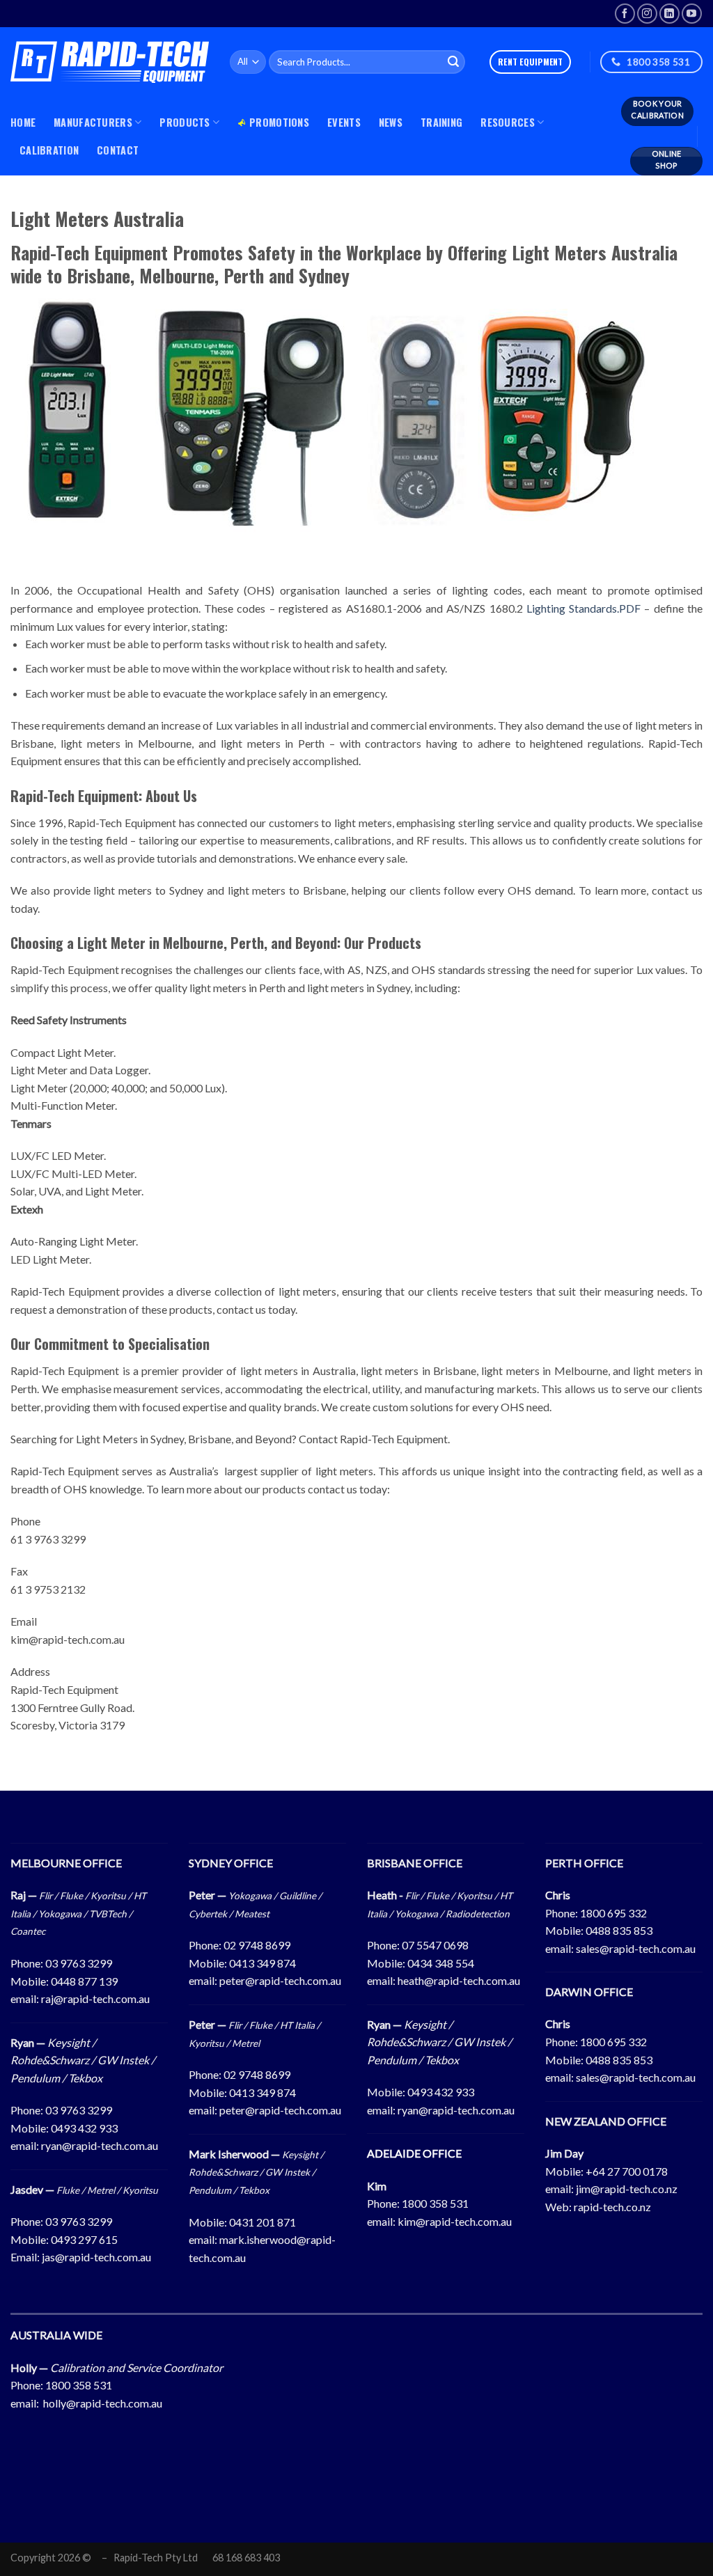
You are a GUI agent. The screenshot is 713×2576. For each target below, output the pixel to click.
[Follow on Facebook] (625, 14)
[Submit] (453, 62)
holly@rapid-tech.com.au (103, 2403)
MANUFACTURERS (93, 122)
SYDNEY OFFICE (231, 1863)
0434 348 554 (441, 1963)
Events (344, 122)
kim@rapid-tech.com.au (455, 2221)
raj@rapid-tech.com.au (95, 1998)
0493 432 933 (84, 2128)
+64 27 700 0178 (627, 2171)
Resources (508, 122)
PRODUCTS (185, 122)
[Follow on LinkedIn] (669, 14)
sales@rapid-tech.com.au (636, 1948)
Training (441, 122)
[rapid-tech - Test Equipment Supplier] (110, 62)
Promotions (279, 122)
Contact (118, 150)
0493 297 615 (84, 2239)
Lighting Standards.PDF (583, 608)
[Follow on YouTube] (692, 14)
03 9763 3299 (79, 1963)
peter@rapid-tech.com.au (280, 1980)
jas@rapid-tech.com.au (96, 2257)
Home (23, 122)
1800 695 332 (613, 1913)
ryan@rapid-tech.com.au (100, 2145)
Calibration (49, 150)
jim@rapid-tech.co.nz (627, 2189)
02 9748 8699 (257, 1945)
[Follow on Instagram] (647, 14)
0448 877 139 (84, 1981)
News (391, 122)
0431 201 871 (263, 2222)
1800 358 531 (435, 2203)
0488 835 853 (619, 1930)
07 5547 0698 (435, 1945)
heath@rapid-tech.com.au (459, 1980)
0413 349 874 (263, 1963)
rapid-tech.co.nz (612, 2207)
